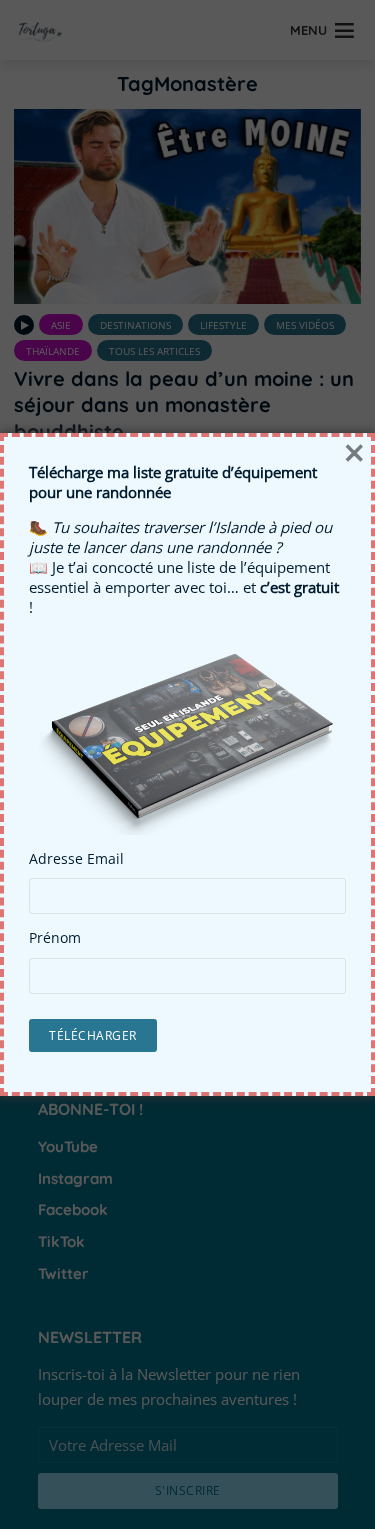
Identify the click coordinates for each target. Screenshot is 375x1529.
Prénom (55, 938)
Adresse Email (76, 859)
